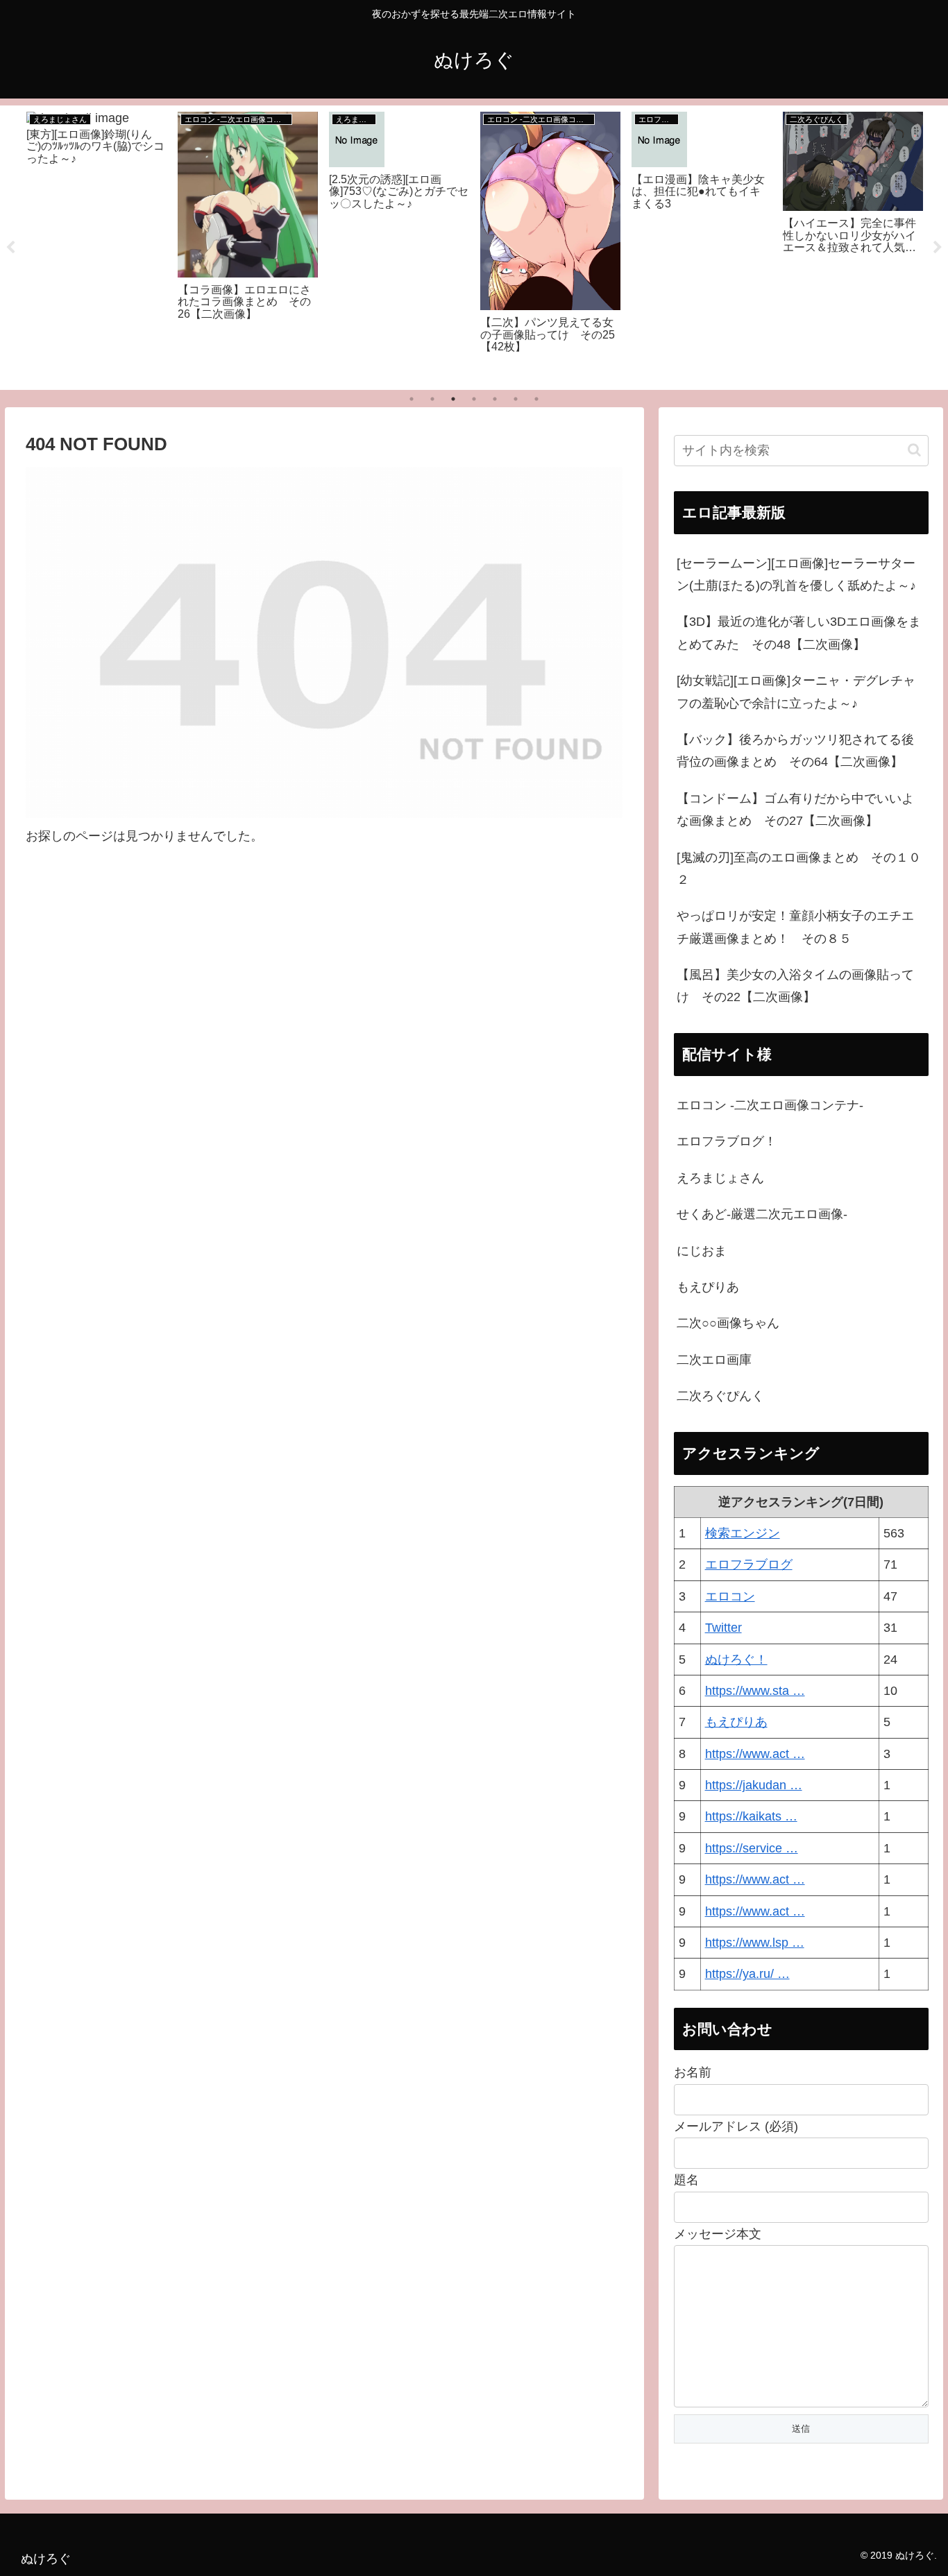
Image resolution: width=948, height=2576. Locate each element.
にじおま (702, 1251)
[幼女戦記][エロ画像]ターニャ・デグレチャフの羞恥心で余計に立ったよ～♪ (796, 692)
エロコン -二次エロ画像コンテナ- (770, 1105)
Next (938, 248)
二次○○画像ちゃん (728, 1323)
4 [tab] (474, 399)
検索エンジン (743, 1533)
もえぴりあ (708, 1287)
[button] (914, 450)
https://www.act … (755, 1754)
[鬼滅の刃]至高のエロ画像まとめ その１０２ (799, 869)
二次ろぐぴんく (720, 1396)
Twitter (723, 1628)
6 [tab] (516, 399)
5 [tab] (495, 399)
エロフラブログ (749, 1564)
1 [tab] (412, 399)
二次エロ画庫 (714, 1360)
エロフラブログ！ (727, 1141)
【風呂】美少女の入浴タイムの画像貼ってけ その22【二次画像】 (795, 986)
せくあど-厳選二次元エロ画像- (762, 1214)
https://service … (752, 1848)
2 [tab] (432, 399)
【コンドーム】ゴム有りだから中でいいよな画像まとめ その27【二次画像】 (795, 810)
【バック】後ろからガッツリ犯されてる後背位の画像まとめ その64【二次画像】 (795, 751)
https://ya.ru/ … (747, 1974)
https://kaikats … (751, 1816)
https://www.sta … (755, 1691)
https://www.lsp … (755, 1943)
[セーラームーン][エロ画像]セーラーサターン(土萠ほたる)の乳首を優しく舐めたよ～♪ (796, 574)
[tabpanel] (96, 245)
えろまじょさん (720, 1178)
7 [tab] (536, 399)
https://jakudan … (754, 1785)
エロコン (730, 1596)
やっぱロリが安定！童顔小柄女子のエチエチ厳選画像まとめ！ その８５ (795, 927)
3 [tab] (453, 399)
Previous (10, 248)
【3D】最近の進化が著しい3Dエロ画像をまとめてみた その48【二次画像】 (799, 633)
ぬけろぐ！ (736, 1660)
